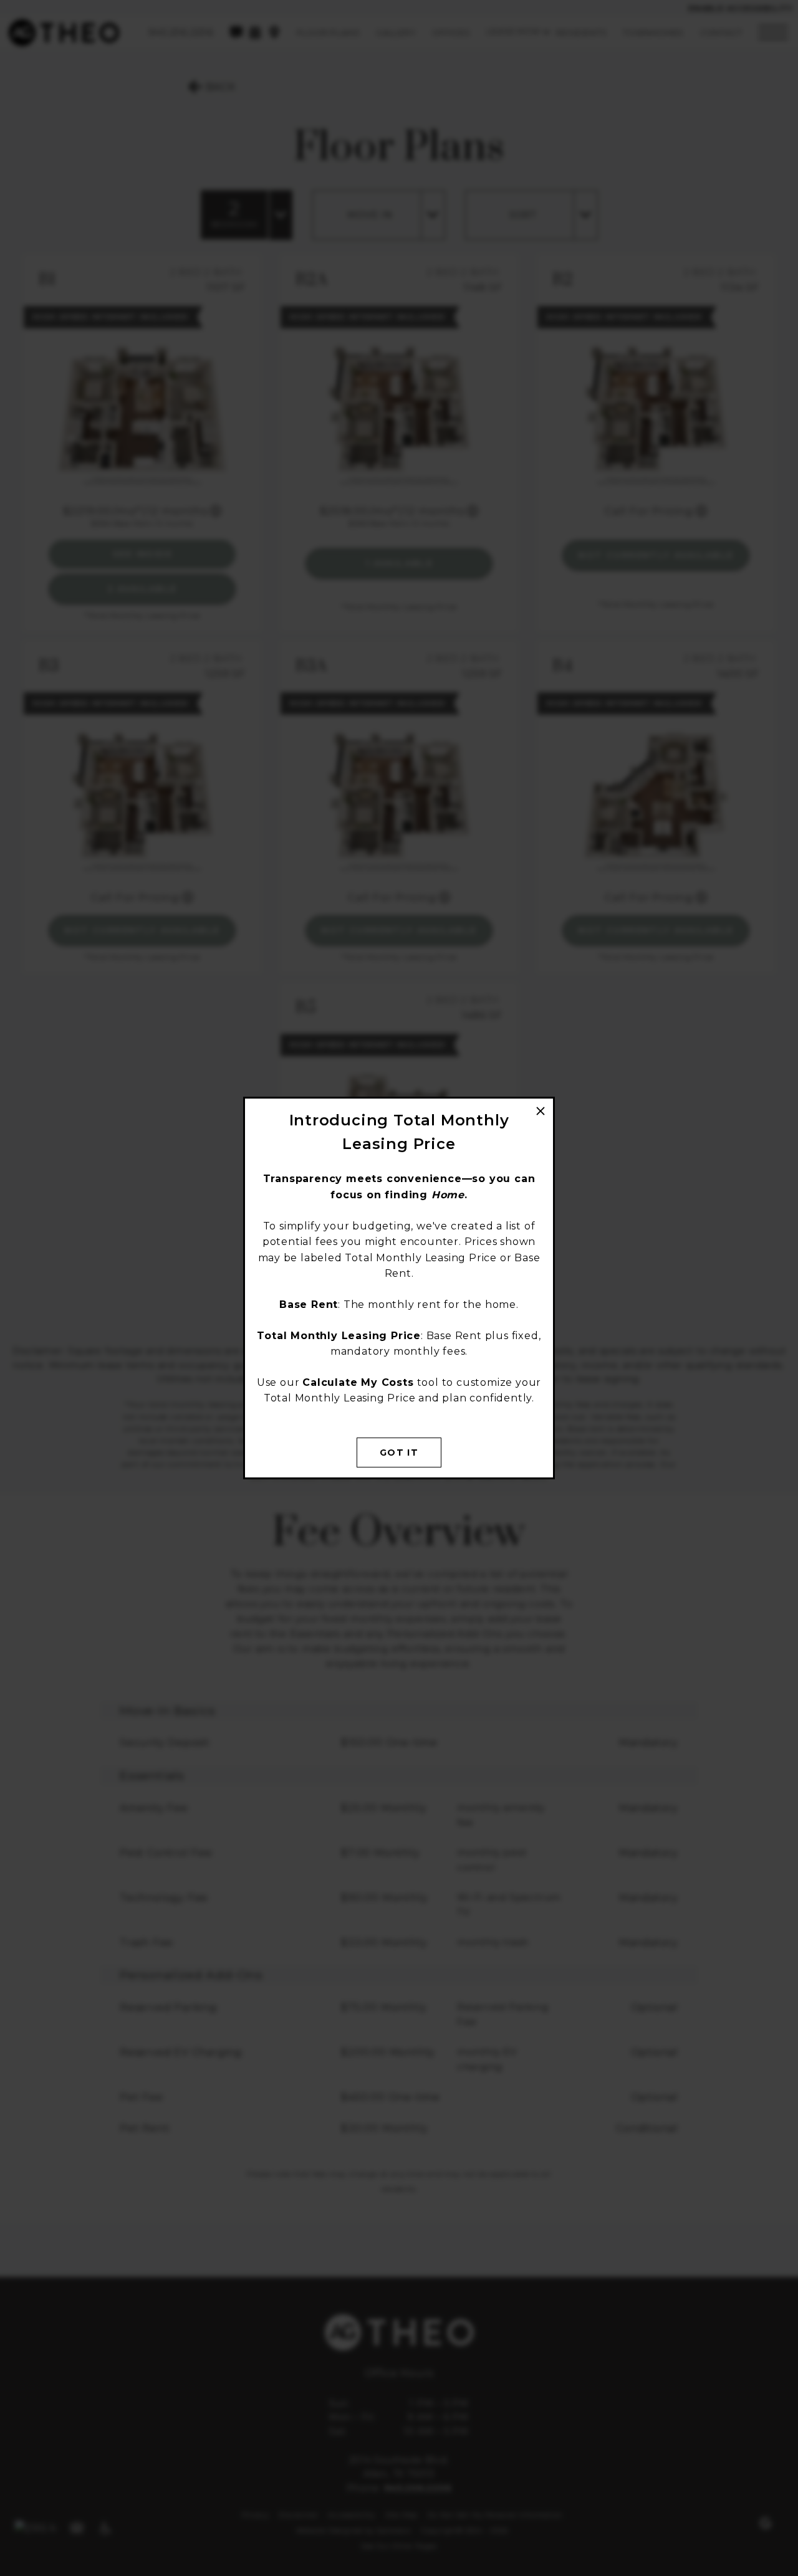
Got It (399, 1453)
